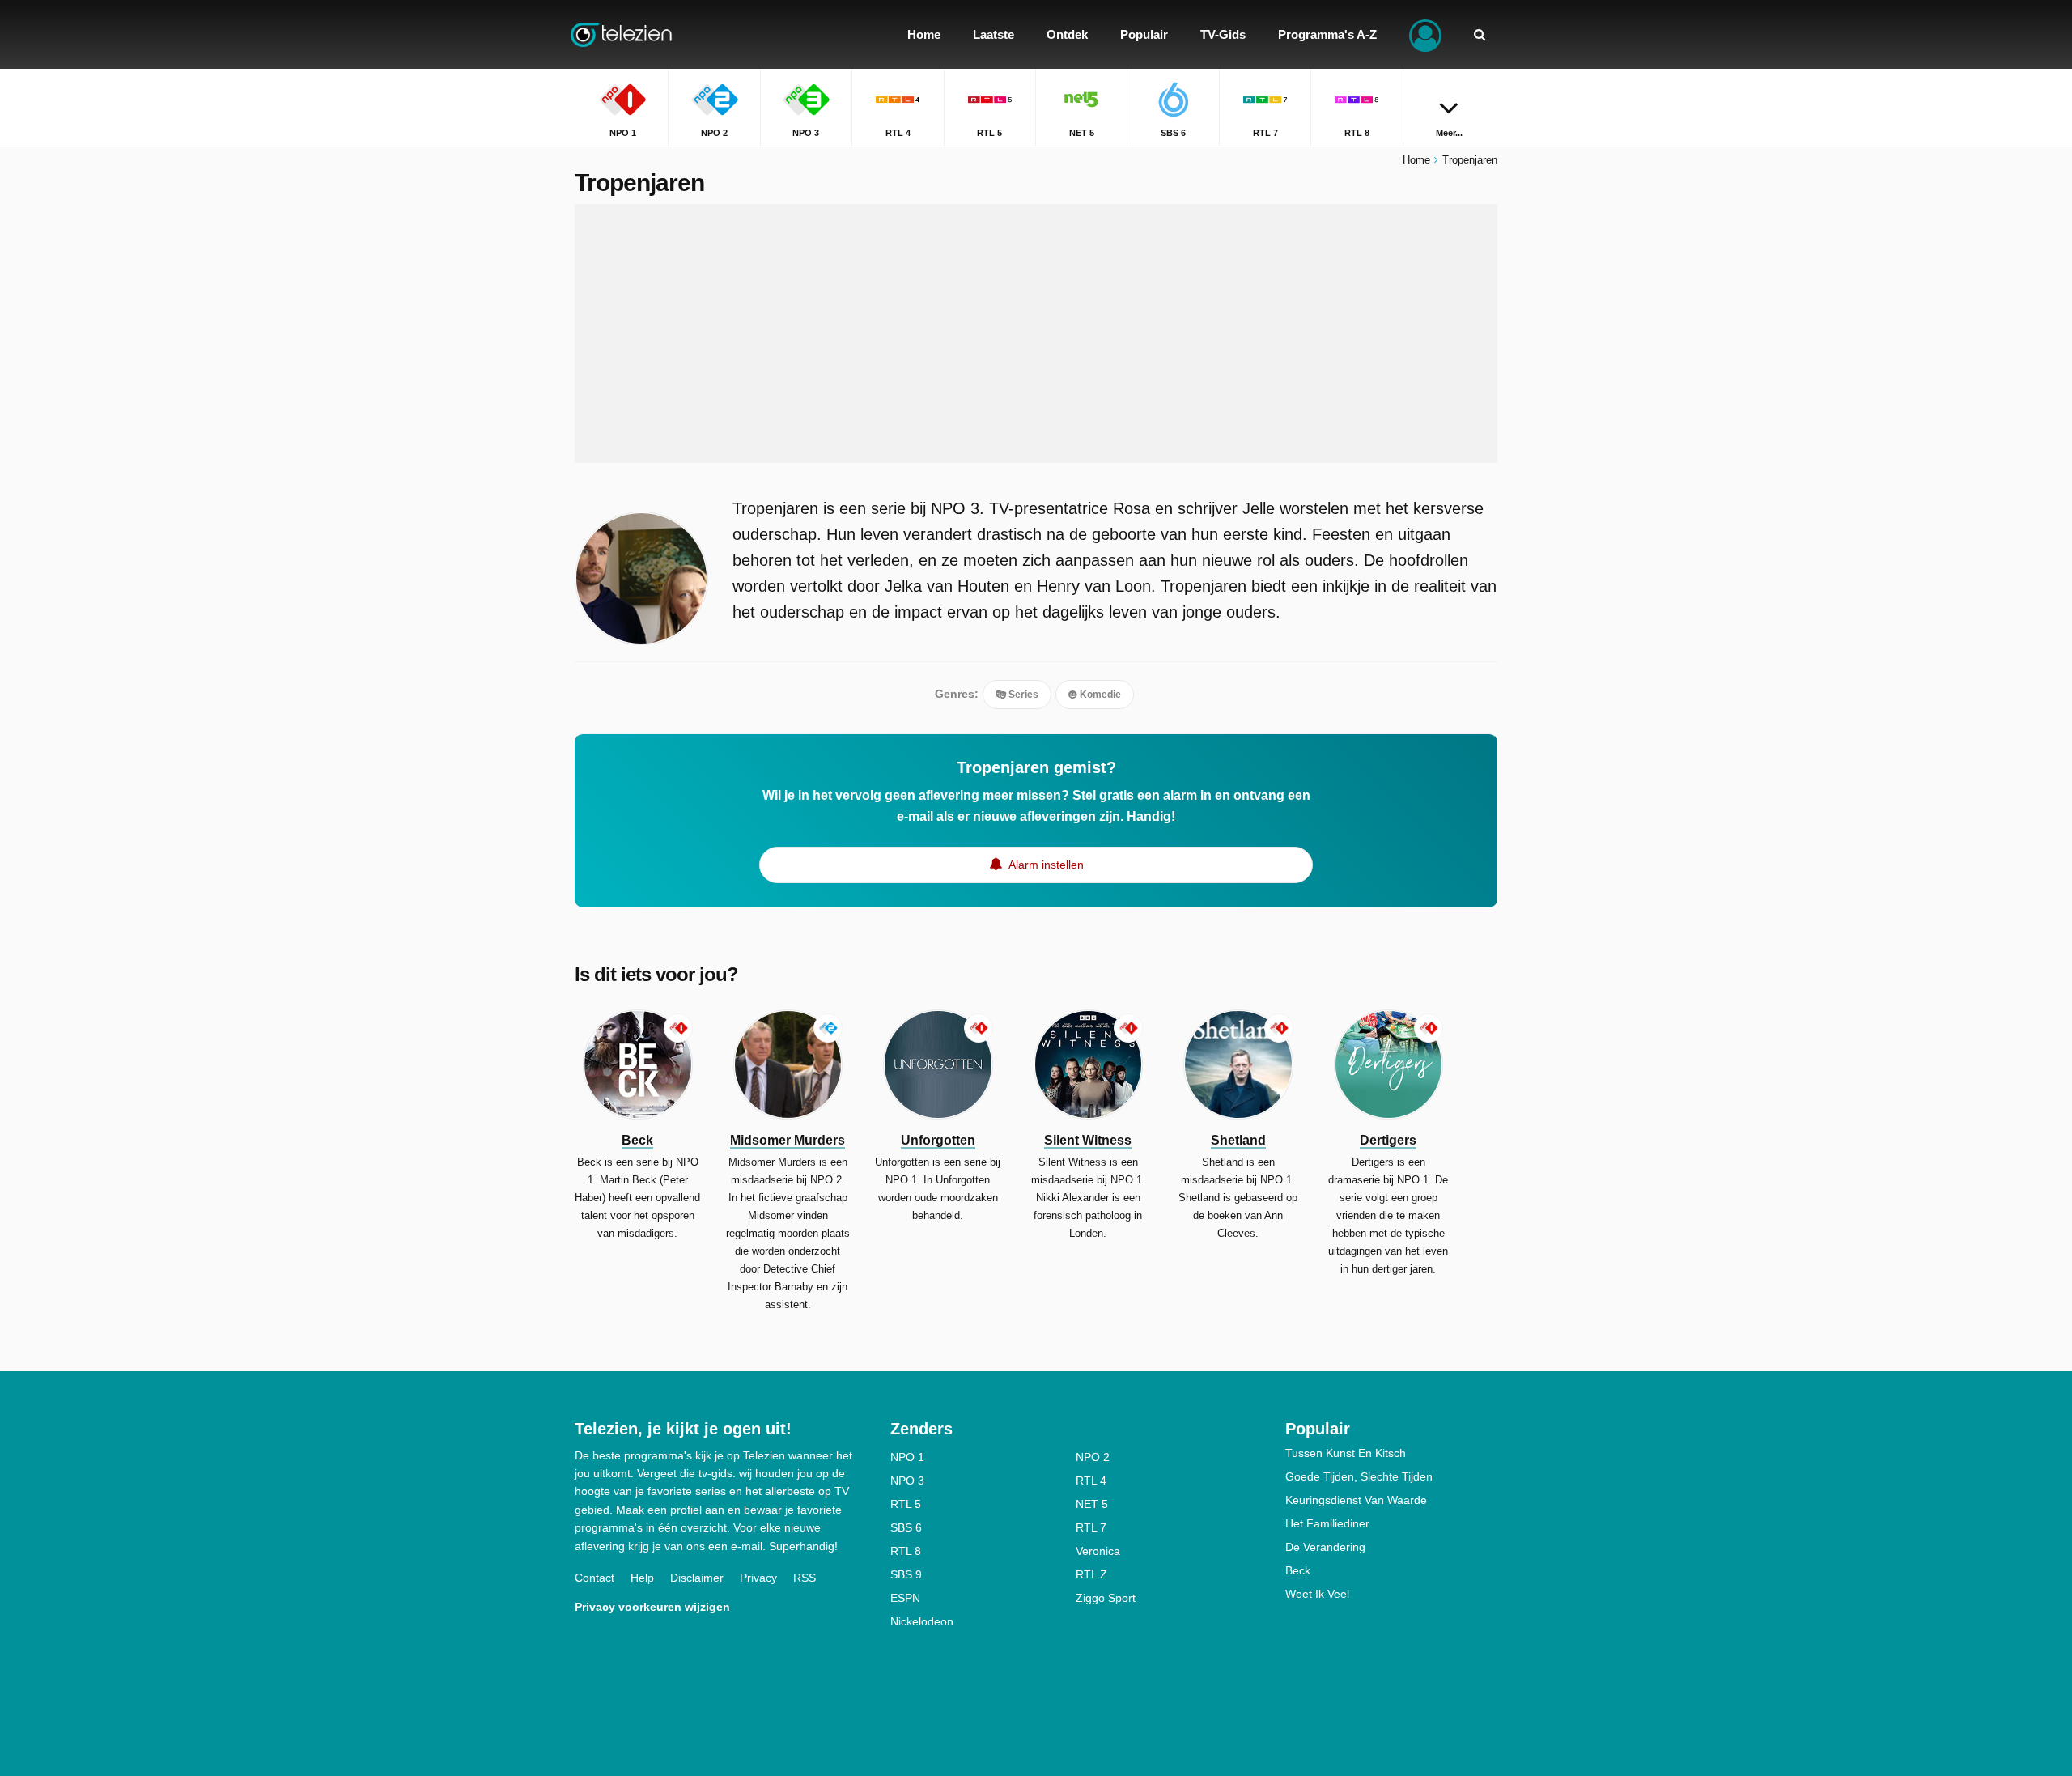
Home (1416, 160)
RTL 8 (906, 1551)
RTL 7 (1091, 1527)
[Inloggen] (1425, 34)
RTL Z (1091, 1574)
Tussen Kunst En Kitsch (1346, 1453)
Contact (594, 1578)
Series (1022, 695)
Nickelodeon (922, 1621)
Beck (1298, 1570)
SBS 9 (906, 1574)
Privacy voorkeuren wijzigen (652, 1607)
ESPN (905, 1598)
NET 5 (1092, 1504)
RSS (805, 1578)
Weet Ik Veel (1317, 1594)
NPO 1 (907, 1457)
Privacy (758, 1578)
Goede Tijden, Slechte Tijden (1359, 1476)
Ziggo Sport (1106, 1598)
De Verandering (1325, 1547)
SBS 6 (906, 1527)
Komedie (1099, 695)
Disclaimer (697, 1578)
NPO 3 (907, 1481)
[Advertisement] (1036, 334)
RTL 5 (906, 1504)
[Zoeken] (1480, 34)
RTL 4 (1091, 1481)
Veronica (1098, 1551)
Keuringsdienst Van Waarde (1356, 1500)
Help (642, 1578)
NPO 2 (1093, 1457)
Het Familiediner (1327, 1523)
